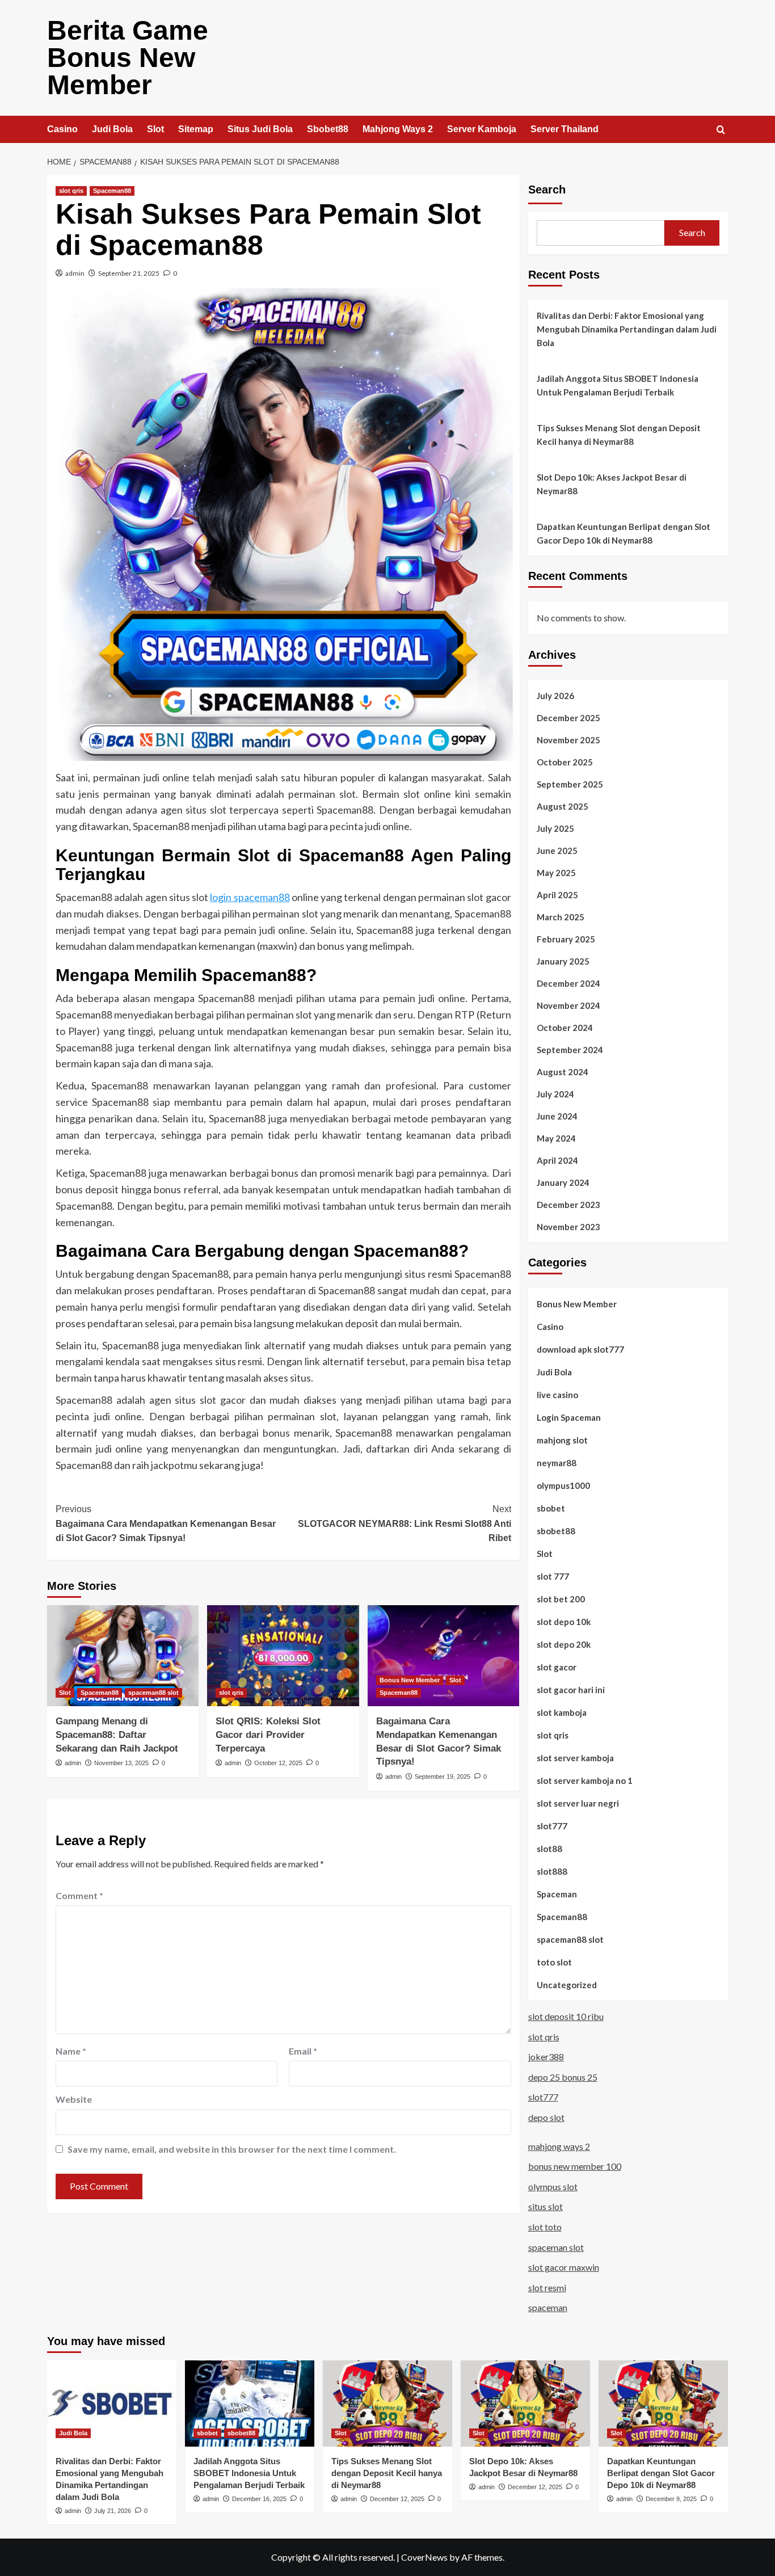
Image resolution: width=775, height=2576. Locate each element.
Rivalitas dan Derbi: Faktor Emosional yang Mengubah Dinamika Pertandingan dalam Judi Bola (627, 329)
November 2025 (568, 740)
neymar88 (557, 1463)
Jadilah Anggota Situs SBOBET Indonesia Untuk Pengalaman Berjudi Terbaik (618, 385)
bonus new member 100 (575, 2166)
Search (547, 190)
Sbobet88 (328, 129)
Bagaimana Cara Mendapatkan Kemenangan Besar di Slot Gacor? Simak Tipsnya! (166, 1523)
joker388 (546, 2057)
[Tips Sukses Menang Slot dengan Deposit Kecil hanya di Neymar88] (387, 2404)
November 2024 (568, 1005)
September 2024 (570, 1050)
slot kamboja (562, 1712)
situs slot (546, 2206)
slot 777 (553, 1576)
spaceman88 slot (153, 1693)
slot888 (552, 1871)
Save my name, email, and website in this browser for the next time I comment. (232, 2149)
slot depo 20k (564, 1644)
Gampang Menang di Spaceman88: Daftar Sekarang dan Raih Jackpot (117, 1735)
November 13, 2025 (121, 1763)
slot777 (552, 1826)
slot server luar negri (578, 1803)
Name (71, 2051)
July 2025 (555, 828)
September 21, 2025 (129, 273)
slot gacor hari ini (571, 1690)
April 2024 (557, 1160)
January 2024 (563, 1182)
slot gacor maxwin (564, 2267)
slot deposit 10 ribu (566, 2016)
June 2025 (557, 851)
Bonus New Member (410, 1680)
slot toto (545, 2227)
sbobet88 (556, 1531)
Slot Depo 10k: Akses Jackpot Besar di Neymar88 (612, 484)
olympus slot (553, 2186)
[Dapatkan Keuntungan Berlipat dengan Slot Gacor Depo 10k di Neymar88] (663, 2404)
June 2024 (557, 1116)
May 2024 (556, 1138)
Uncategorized (567, 1985)
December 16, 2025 (259, 2499)
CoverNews (424, 2557)
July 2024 (555, 1094)
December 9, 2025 (671, 2499)
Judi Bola (112, 129)
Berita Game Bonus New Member (128, 58)
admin (75, 273)
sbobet (551, 1508)
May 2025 (556, 873)
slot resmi (547, 2287)
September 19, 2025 (443, 1777)
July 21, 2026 (113, 2511)
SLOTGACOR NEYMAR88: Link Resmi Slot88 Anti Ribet (404, 1523)
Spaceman (557, 1894)
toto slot (554, 1962)
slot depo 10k (564, 1622)
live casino (557, 1395)
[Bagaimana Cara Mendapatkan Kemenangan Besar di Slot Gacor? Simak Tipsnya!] (443, 1656)
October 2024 (565, 1028)
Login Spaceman (569, 1417)
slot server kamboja (575, 1758)
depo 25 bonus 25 (563, 2077)
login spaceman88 (250, 897)
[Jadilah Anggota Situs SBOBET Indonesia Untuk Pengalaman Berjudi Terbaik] (250, 2404)
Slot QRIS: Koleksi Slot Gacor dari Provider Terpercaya (268, 1735)
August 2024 (563, 1072)
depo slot (546, 2117)
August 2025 (563, 806)
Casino (62, 129)
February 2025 (566, 939)
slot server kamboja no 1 (585, 1781)
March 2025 (561, 917)
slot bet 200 (561, 1599)
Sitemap (196, 129)
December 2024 (568, 983)
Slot (155, 129)
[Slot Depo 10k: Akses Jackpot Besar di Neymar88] (525, 2404)
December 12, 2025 (397, 2499)
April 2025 (557, 895)
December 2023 (568, 1205)
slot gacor (557, 1667)
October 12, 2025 (278, 1763)
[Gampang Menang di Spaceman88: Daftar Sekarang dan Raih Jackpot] (123, 1656)
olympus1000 (563, 1485)
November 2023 (568, 1227)
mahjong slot (562, 1440)
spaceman (548, 2307)
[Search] (721, 130)
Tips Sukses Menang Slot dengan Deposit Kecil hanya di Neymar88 (619, 435)
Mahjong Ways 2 (398, 129)
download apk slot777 (580, 1349)
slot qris (71, 191)
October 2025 (565, 762)
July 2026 (555, 696)
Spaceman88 (112, 191)
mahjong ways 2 (559, 2146)
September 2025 (570, 784)
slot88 (549, 1849)
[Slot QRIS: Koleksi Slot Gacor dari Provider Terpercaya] (283, 1656)
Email (303, 2051)
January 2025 (563, 961)
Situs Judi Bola (260, 129)
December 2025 (568, 718)
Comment (79, 1895)
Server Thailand (565, 129)
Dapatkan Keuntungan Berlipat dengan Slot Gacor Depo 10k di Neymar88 (624, 533)
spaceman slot (556, 2247)
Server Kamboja (482, 129)
